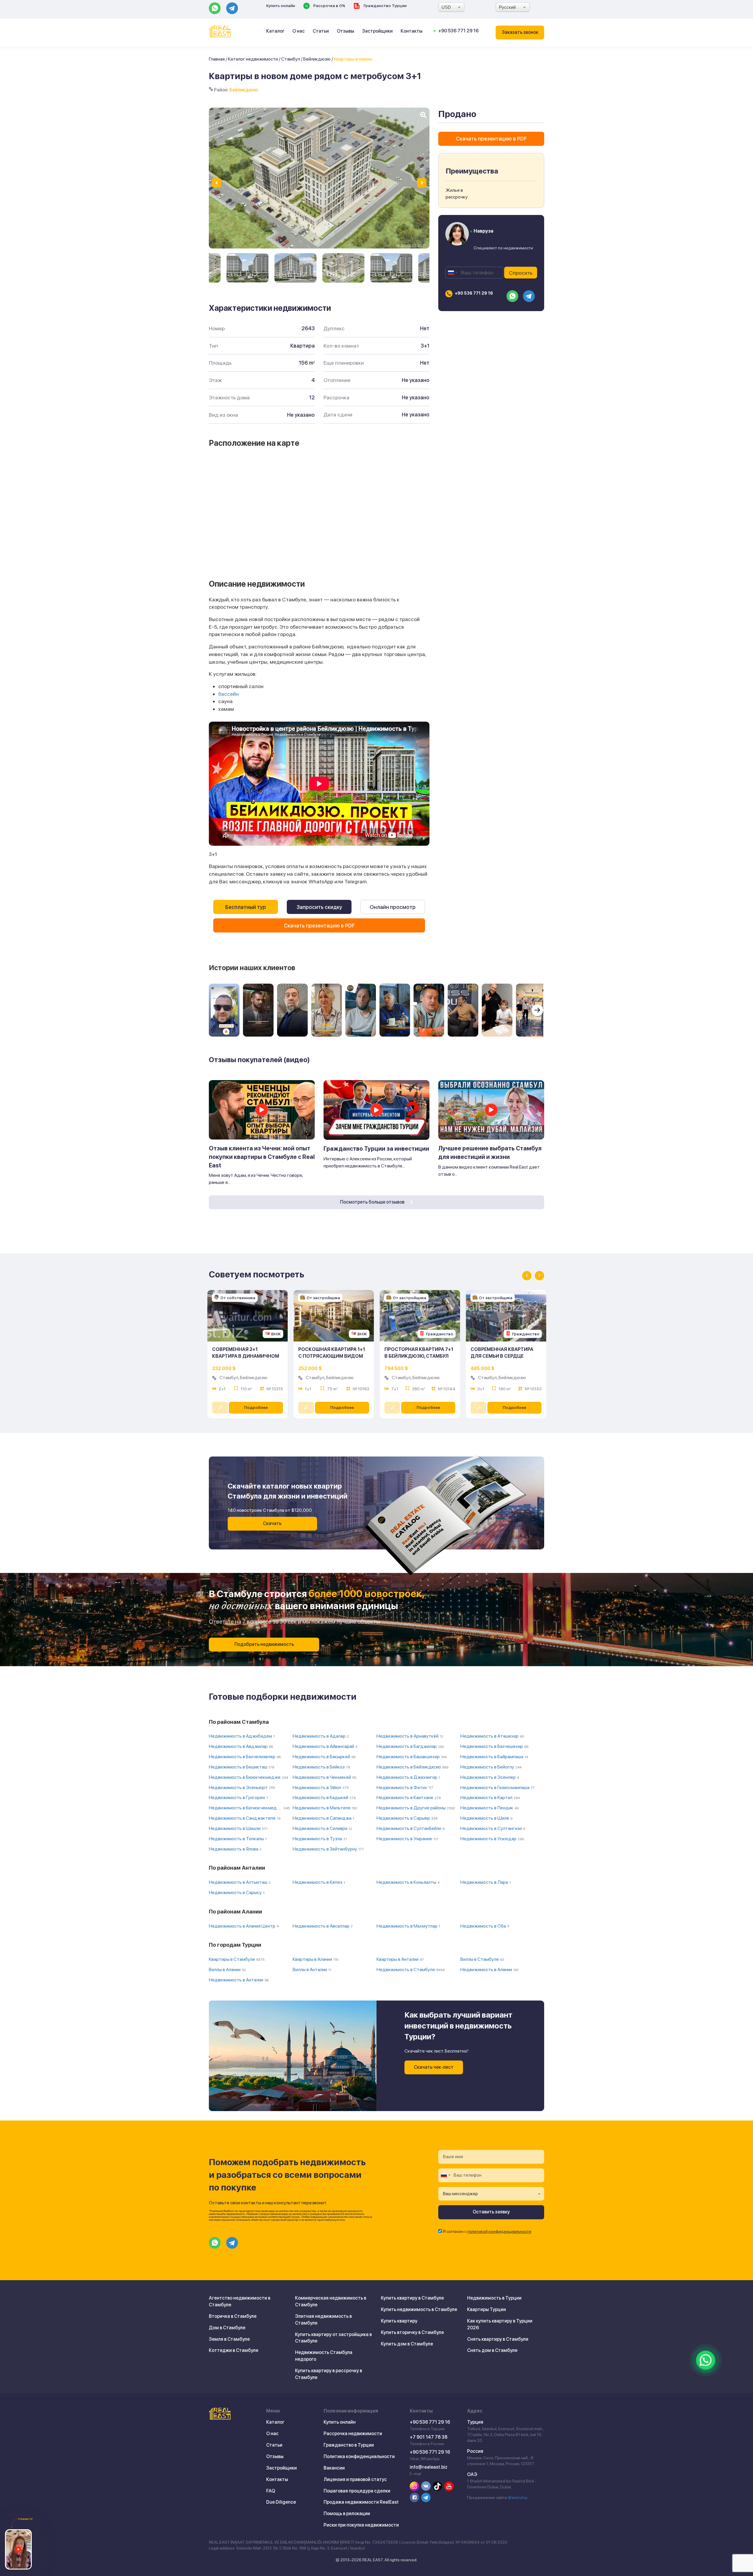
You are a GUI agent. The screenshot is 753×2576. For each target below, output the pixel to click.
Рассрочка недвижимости (353, 2434)
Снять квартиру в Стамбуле (498, 2339)
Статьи (321, 31)
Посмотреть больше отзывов (373, 1202)
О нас (299, 31)
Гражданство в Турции (349, 2445)
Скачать (272, 1523)
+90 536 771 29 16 (458, 31)
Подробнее (256, 1407)
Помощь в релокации (347, 2514)
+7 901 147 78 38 (429, 2437)
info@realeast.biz (429, 2467)
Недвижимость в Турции (494, 2298)
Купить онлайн (281, 6)
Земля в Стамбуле (229, 2339)
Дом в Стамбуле (227, 2328)
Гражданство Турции (385, 6)
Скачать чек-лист (434, 2067)
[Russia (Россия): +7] (452, 273)
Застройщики (377, 31)
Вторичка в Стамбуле (233, 2316)
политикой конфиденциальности (499, 2231)
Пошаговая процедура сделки (357, 2491)
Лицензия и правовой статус (355, 2479)
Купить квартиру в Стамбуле (412, 2298)
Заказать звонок (520, 32)
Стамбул (291, 59)
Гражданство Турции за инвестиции (376, 1149)
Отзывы (345, 31)
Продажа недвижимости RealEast (361, 2502)
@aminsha (517, 2497)
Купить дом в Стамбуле (407, 2344)
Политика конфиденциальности (359, 2456)
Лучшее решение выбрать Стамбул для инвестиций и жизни (490, 1153)
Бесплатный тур (246, 907)
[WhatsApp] (706, 2360)
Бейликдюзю (317, 59)
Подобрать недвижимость (264, 1644)
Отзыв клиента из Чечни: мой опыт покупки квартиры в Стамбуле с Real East (262, 1157)
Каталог (275, 31)
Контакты (412, 31)
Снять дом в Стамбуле (492, 2350)
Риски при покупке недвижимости (361, 2525)
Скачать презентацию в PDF (319, 926)
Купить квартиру (399, 2321)
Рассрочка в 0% (329, 6)
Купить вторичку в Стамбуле (412, 2332)
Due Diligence (281, 2502)
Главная (217, 59)
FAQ (271, 2491)
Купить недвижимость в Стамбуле (419, 2309)
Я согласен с (487, 2231)
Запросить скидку (319, 907)
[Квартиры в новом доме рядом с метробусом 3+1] (248, 268)
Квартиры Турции (487, 2309)
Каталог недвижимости (253, 59)
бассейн (229, 694)
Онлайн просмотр (393, 907)
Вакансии (334, 2468)
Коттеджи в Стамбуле (234, 2350)
